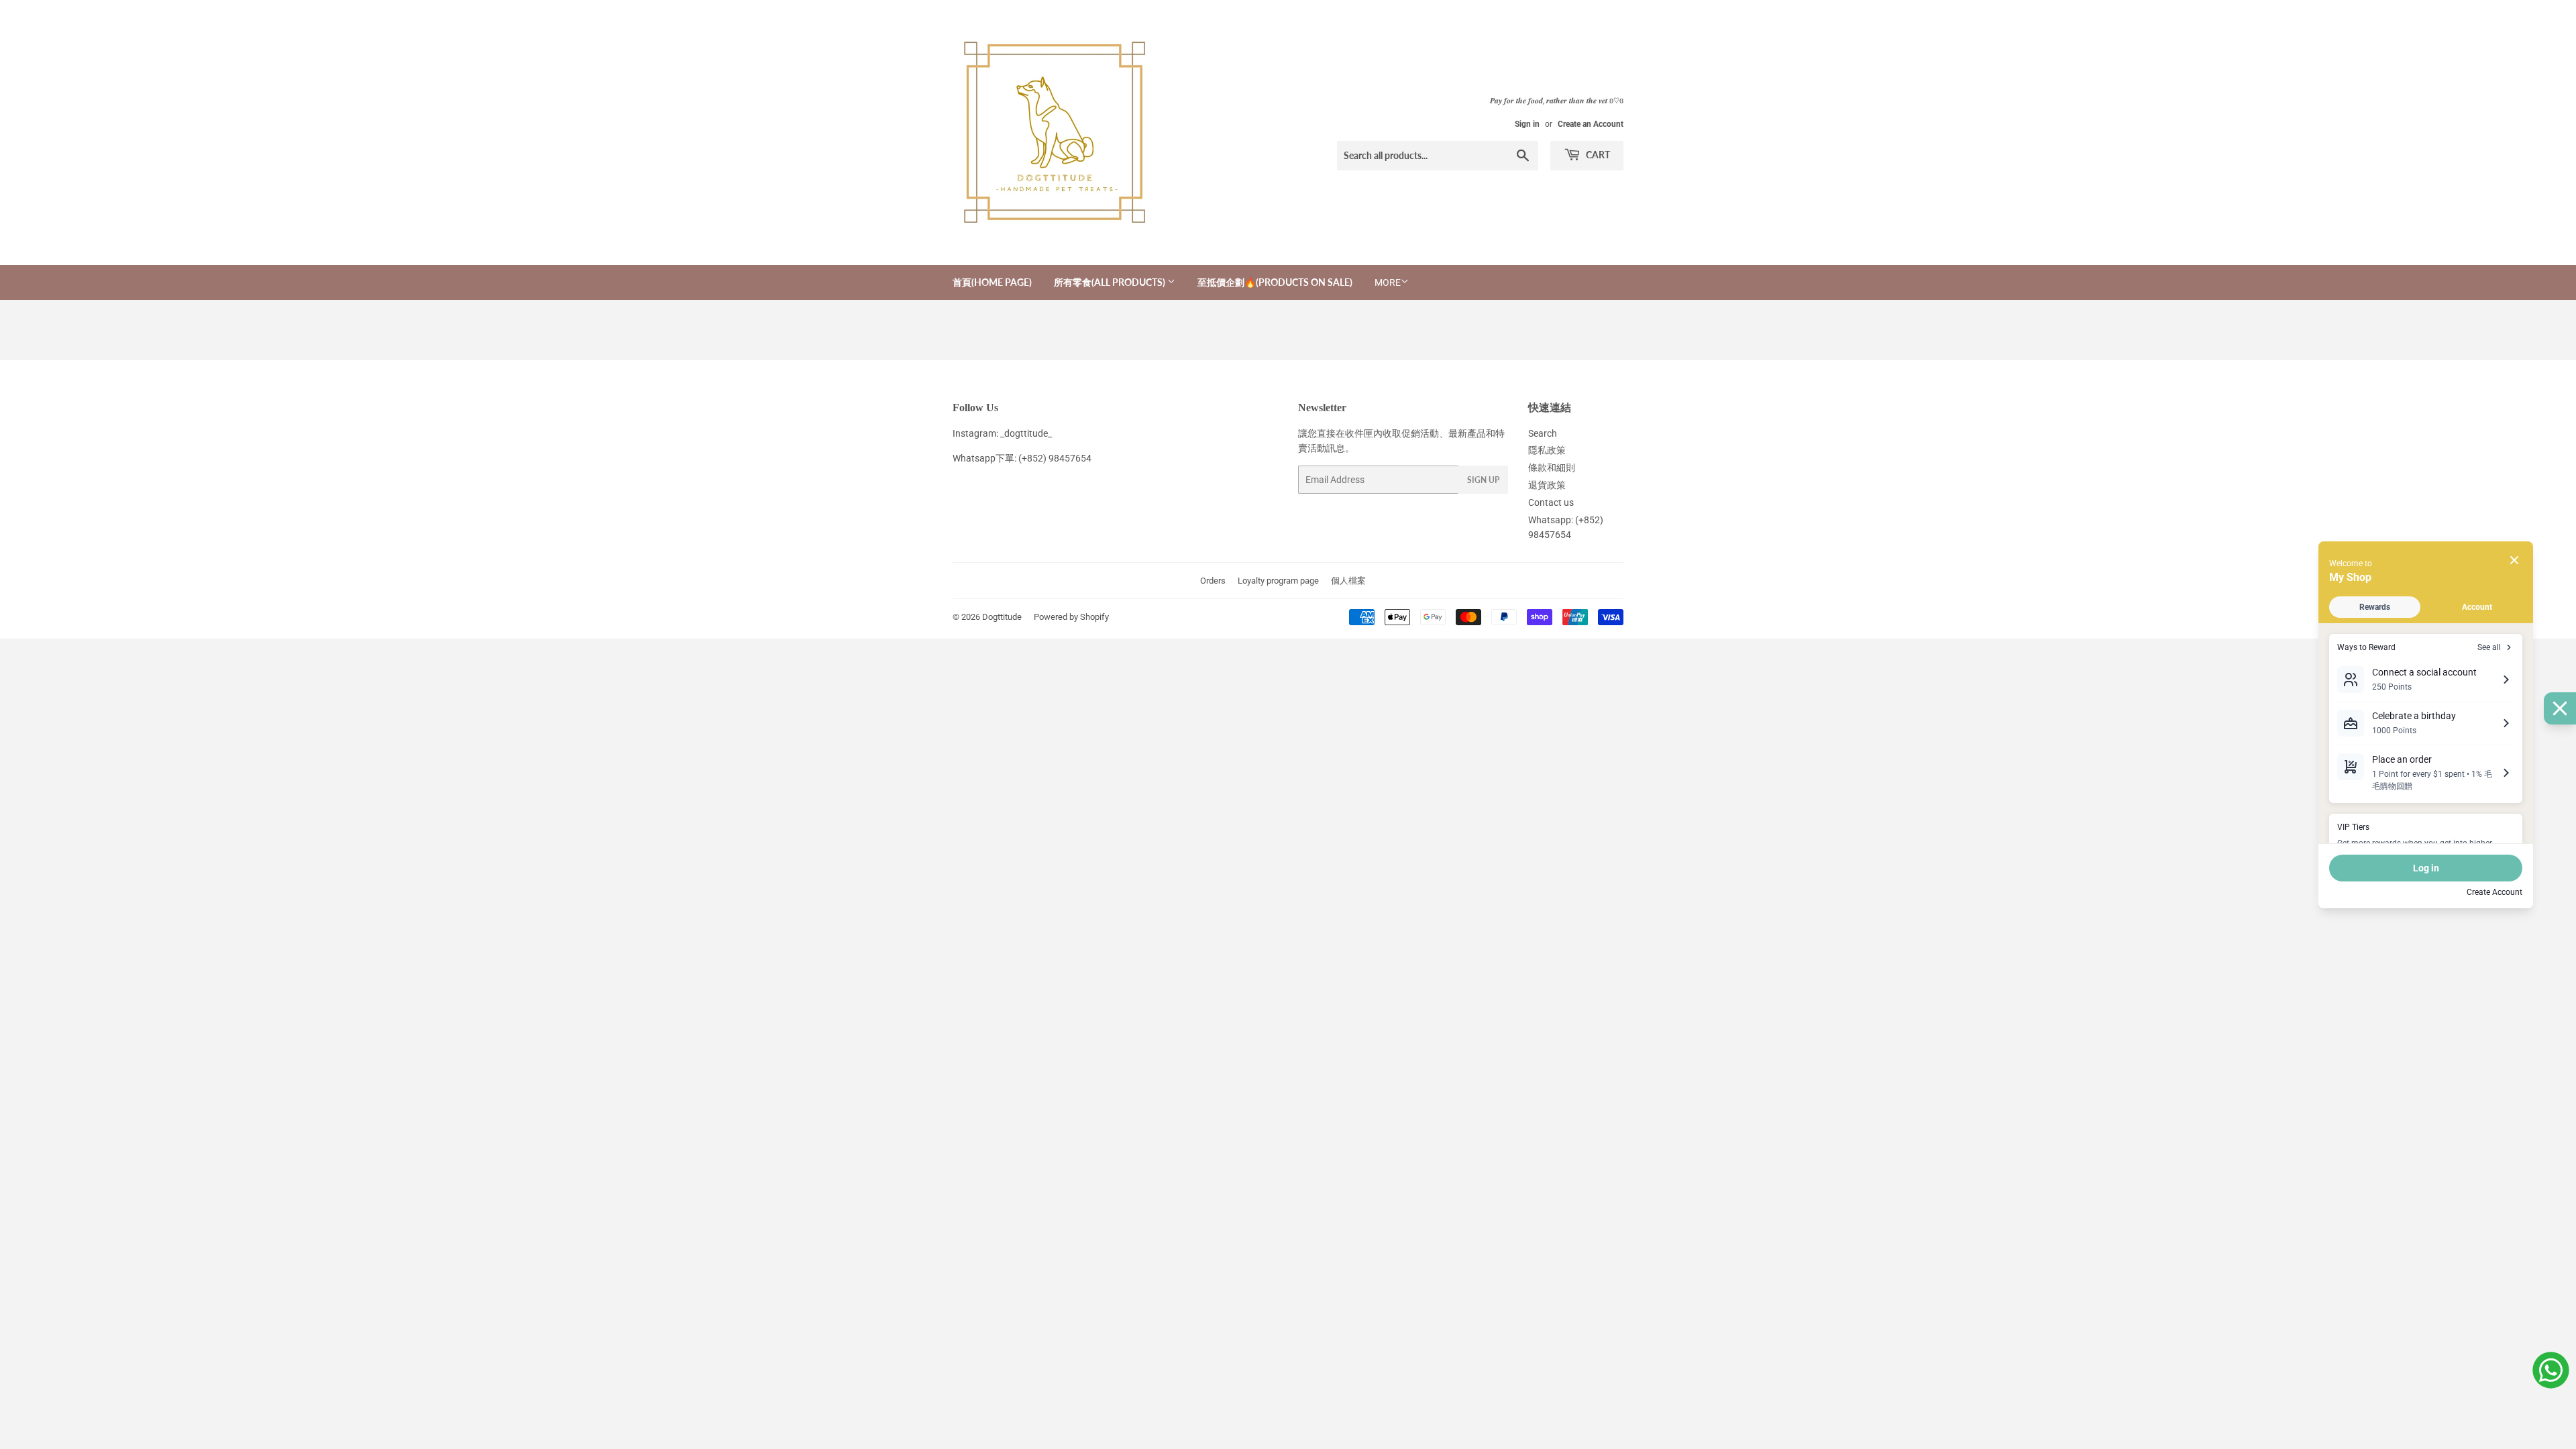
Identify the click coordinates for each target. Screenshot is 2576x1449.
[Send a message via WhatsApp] (2551, 1370)
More (1388, 282)
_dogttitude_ (1026, 433)
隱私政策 (1547, 450)
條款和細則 (1552, 468)
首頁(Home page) (992, 282)
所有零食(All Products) (1111, 282)
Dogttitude (1002, 617)
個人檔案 (1348, 581)
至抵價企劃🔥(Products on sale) (1275, 282)
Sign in (1527, 124)
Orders (1213, 581)
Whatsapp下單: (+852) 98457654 (1022, 458)
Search (1543, 433)
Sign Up (1483, 480)
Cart (1597, 155)
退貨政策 (1547, 485)
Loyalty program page (1278, 581)
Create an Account (1591, 124)
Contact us (1551, 502)
